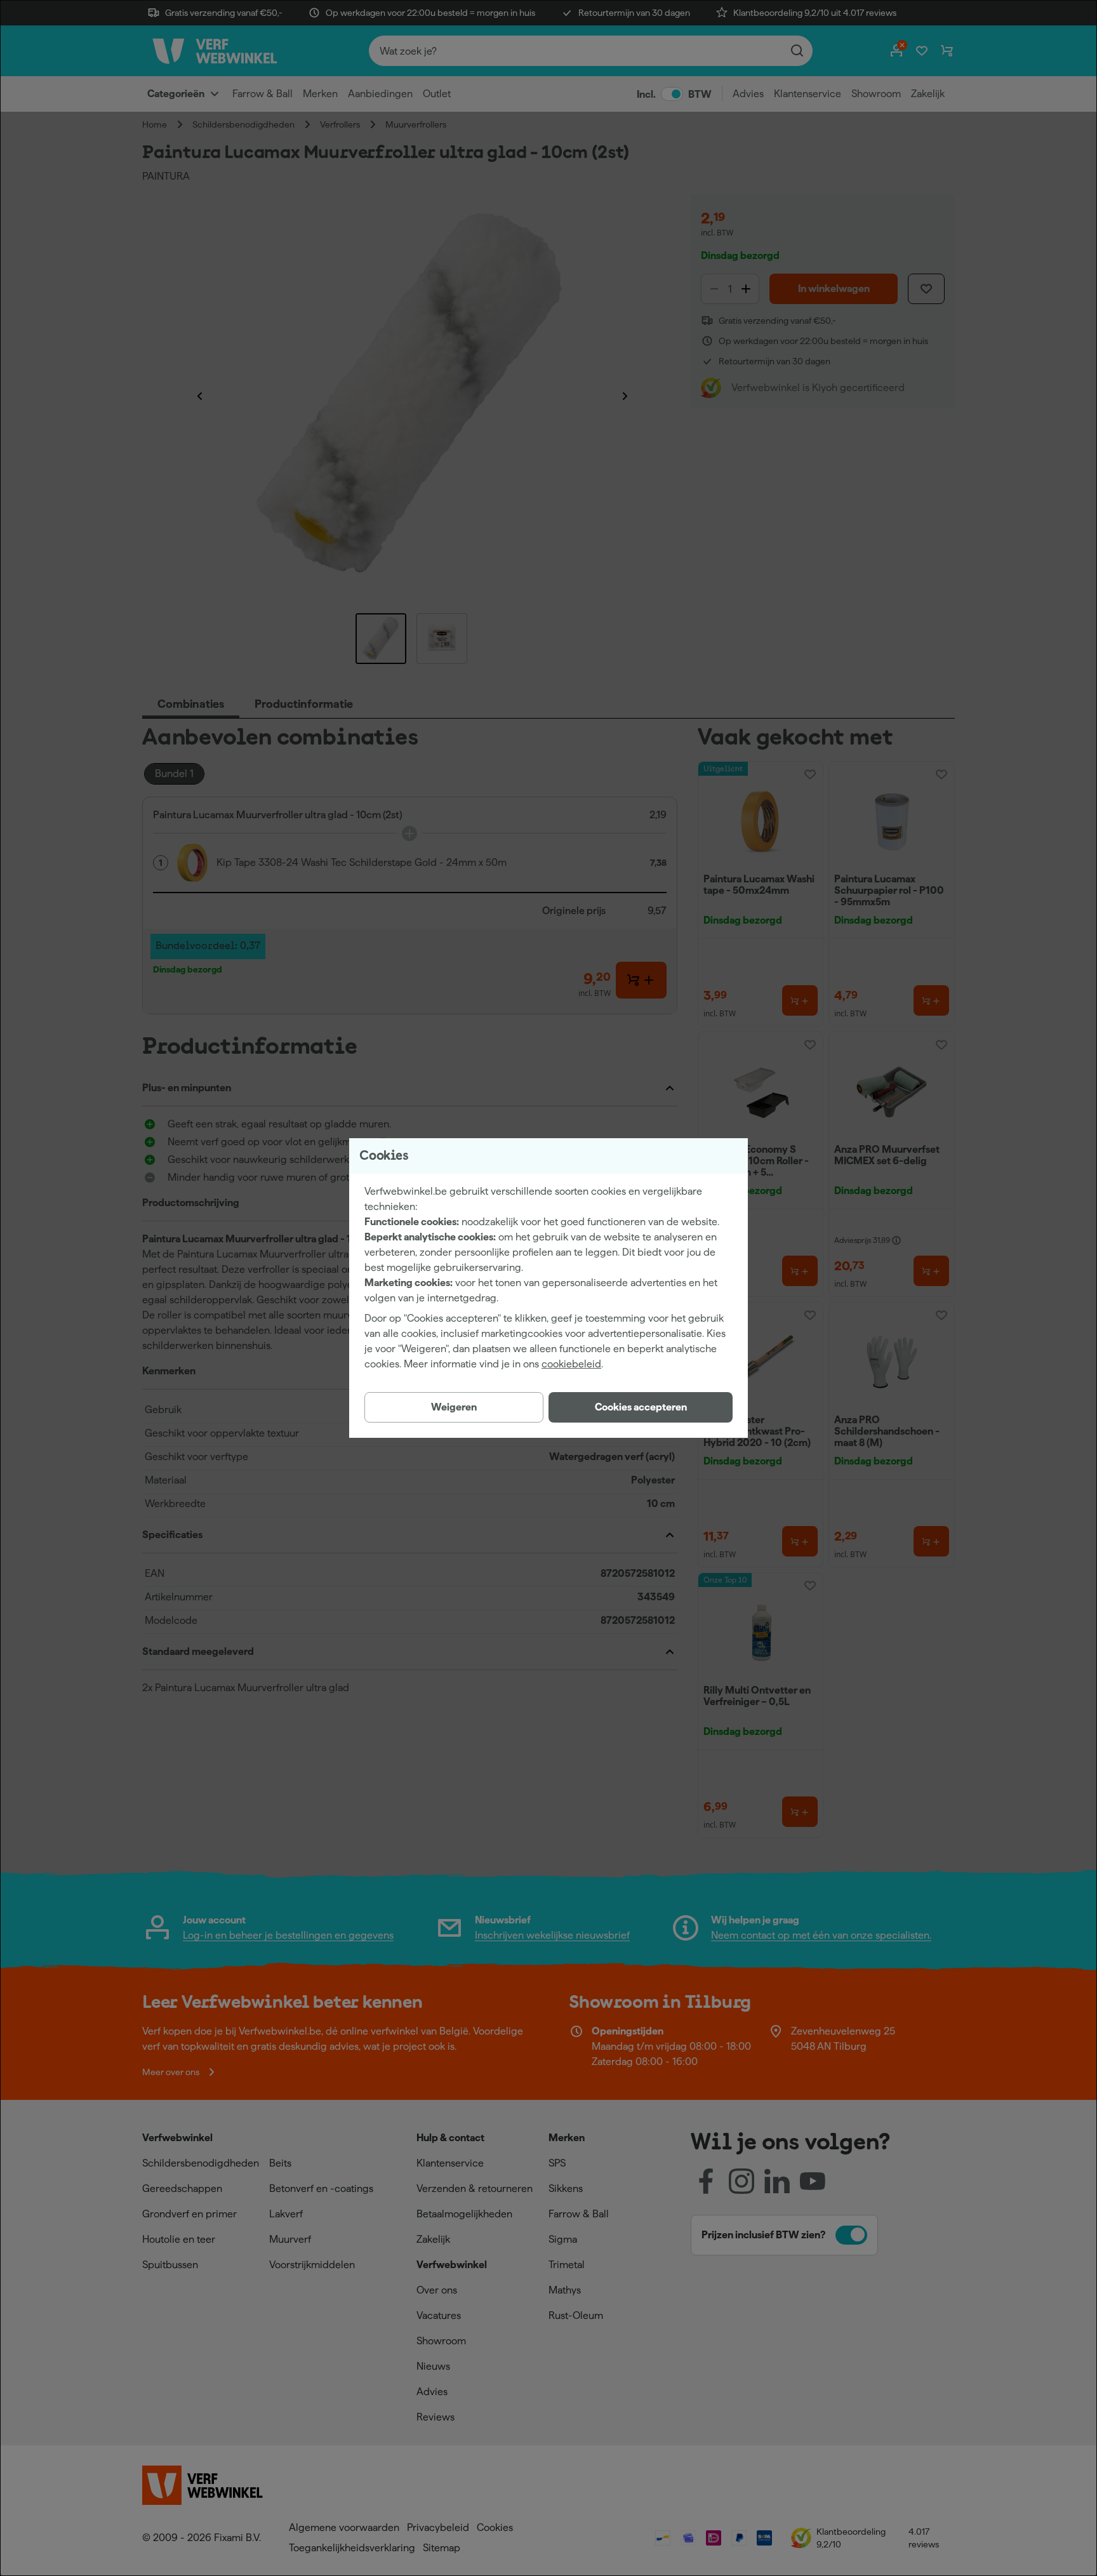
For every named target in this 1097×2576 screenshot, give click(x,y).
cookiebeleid (571, 1364)
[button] (641, 1407)
